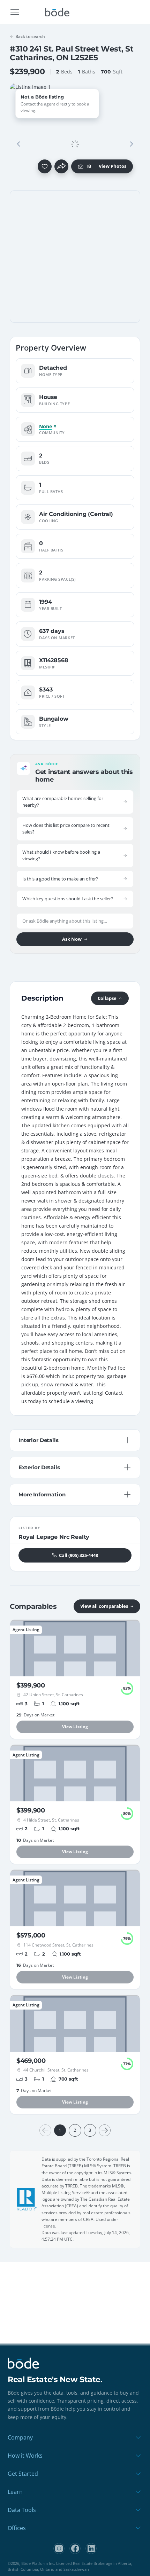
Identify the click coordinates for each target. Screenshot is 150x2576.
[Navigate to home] (57, 12)
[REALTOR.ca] (27, 2199)
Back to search (30, 36)
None (45, 426)
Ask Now (72, 939)
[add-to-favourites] (45, 166)
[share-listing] (61, 166)
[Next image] (131, 144)
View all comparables (104, 1606)
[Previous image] (19, 144)
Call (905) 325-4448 (78, 1555)
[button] (19, 144)
